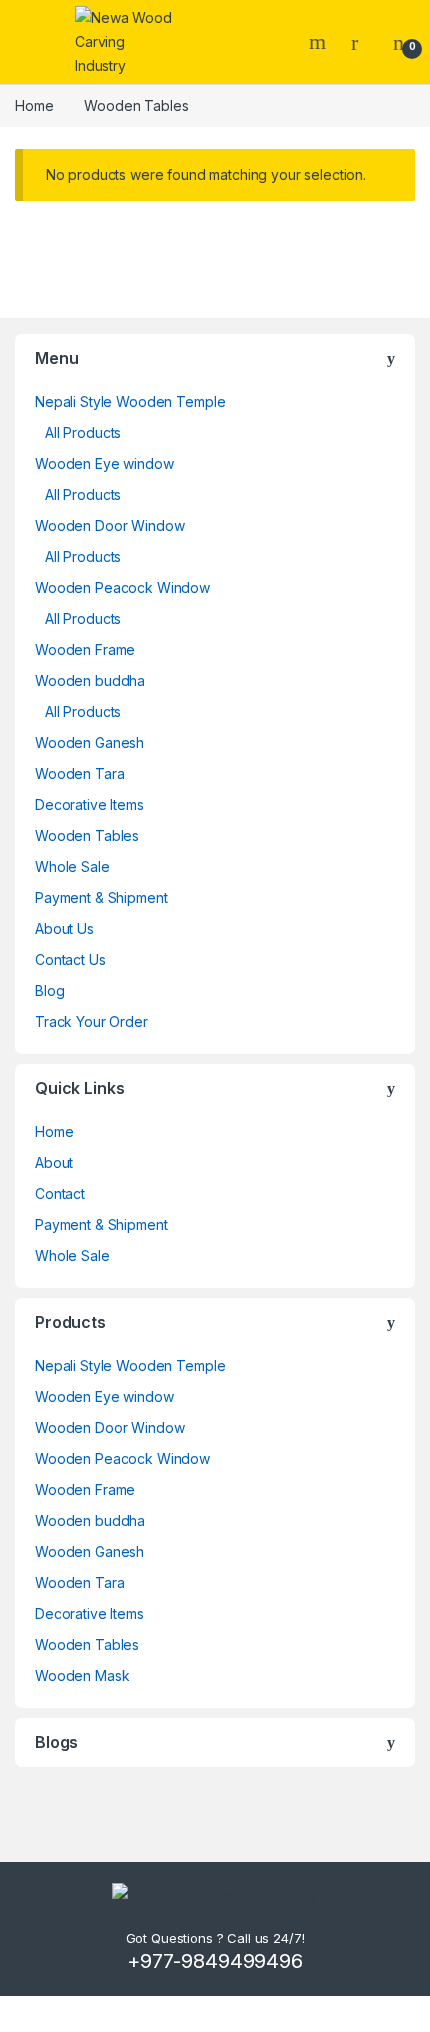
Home (34, 105)
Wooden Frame (85, 649)
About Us (64, 928)
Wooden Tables (87, 835)
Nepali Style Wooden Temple (130, 401)
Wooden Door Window (109, 525)
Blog (49, 990)
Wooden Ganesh (89, 742)
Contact (60, 1193)
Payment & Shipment (101, 897)
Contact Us (70, 959)
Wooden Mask (82, 1675)
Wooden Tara (79, 773)
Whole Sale (72, 866)
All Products (83, 432)
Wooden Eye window (104, 463)
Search (320, 42)
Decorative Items (89, 804)
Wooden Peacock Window (122, 587)
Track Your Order (91, 1021)
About (54, 1162)
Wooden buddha (90, 680)
